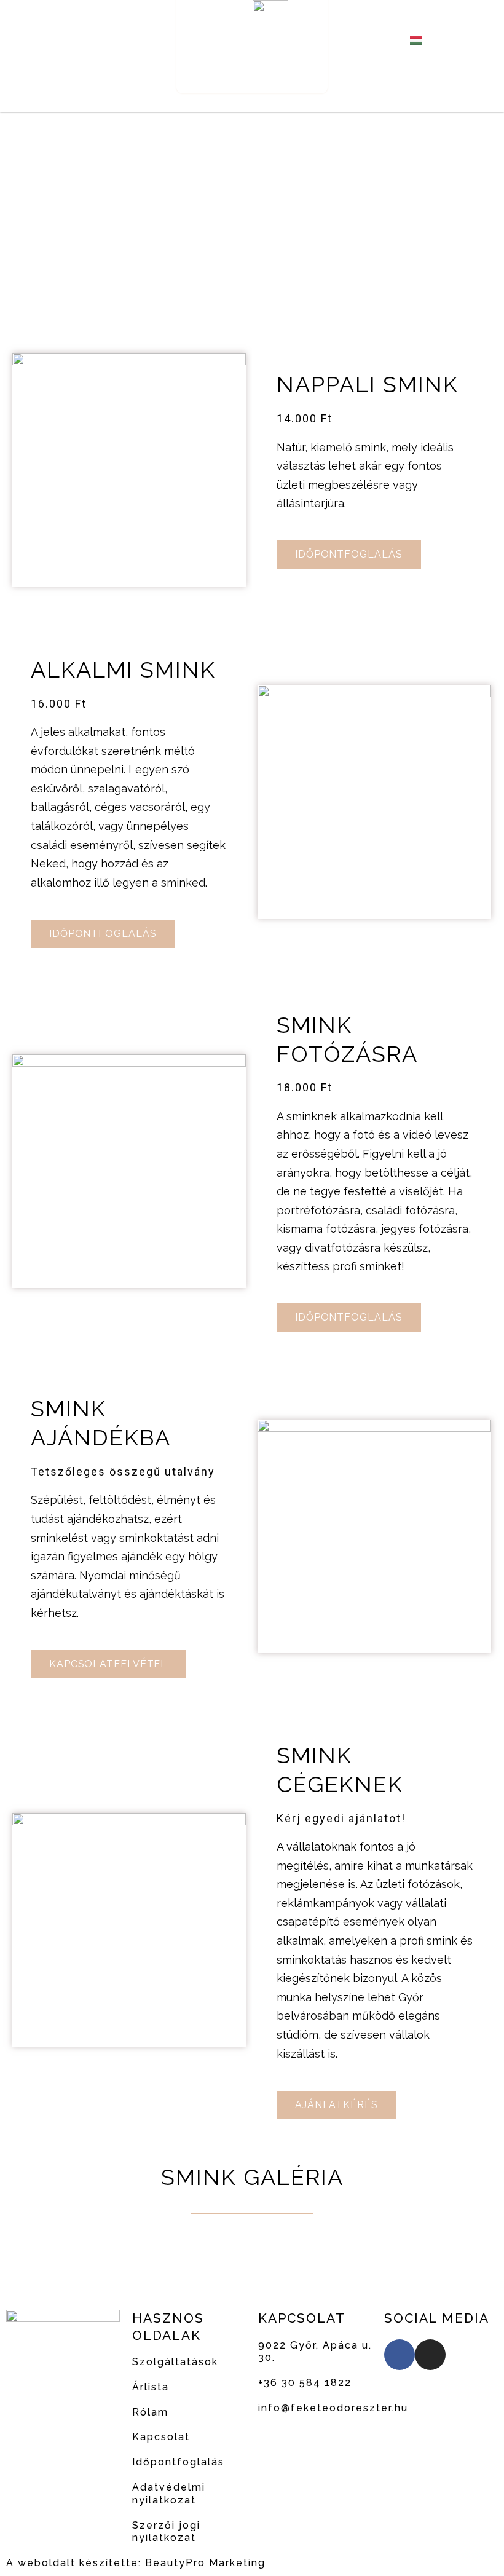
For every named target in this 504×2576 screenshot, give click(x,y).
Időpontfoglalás (178, 2462)
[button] (162, 96)
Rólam (150, 2412)
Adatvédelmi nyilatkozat (169, 2494)
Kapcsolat (161, 2437)
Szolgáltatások (175, 2362)
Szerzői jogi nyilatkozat (166, 2532)
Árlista (151, 2387)
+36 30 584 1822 (305, 2383)
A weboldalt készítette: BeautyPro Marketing (136, 2563)
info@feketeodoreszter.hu (333, 2408)
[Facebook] (74, 40)
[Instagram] (103, 40)
